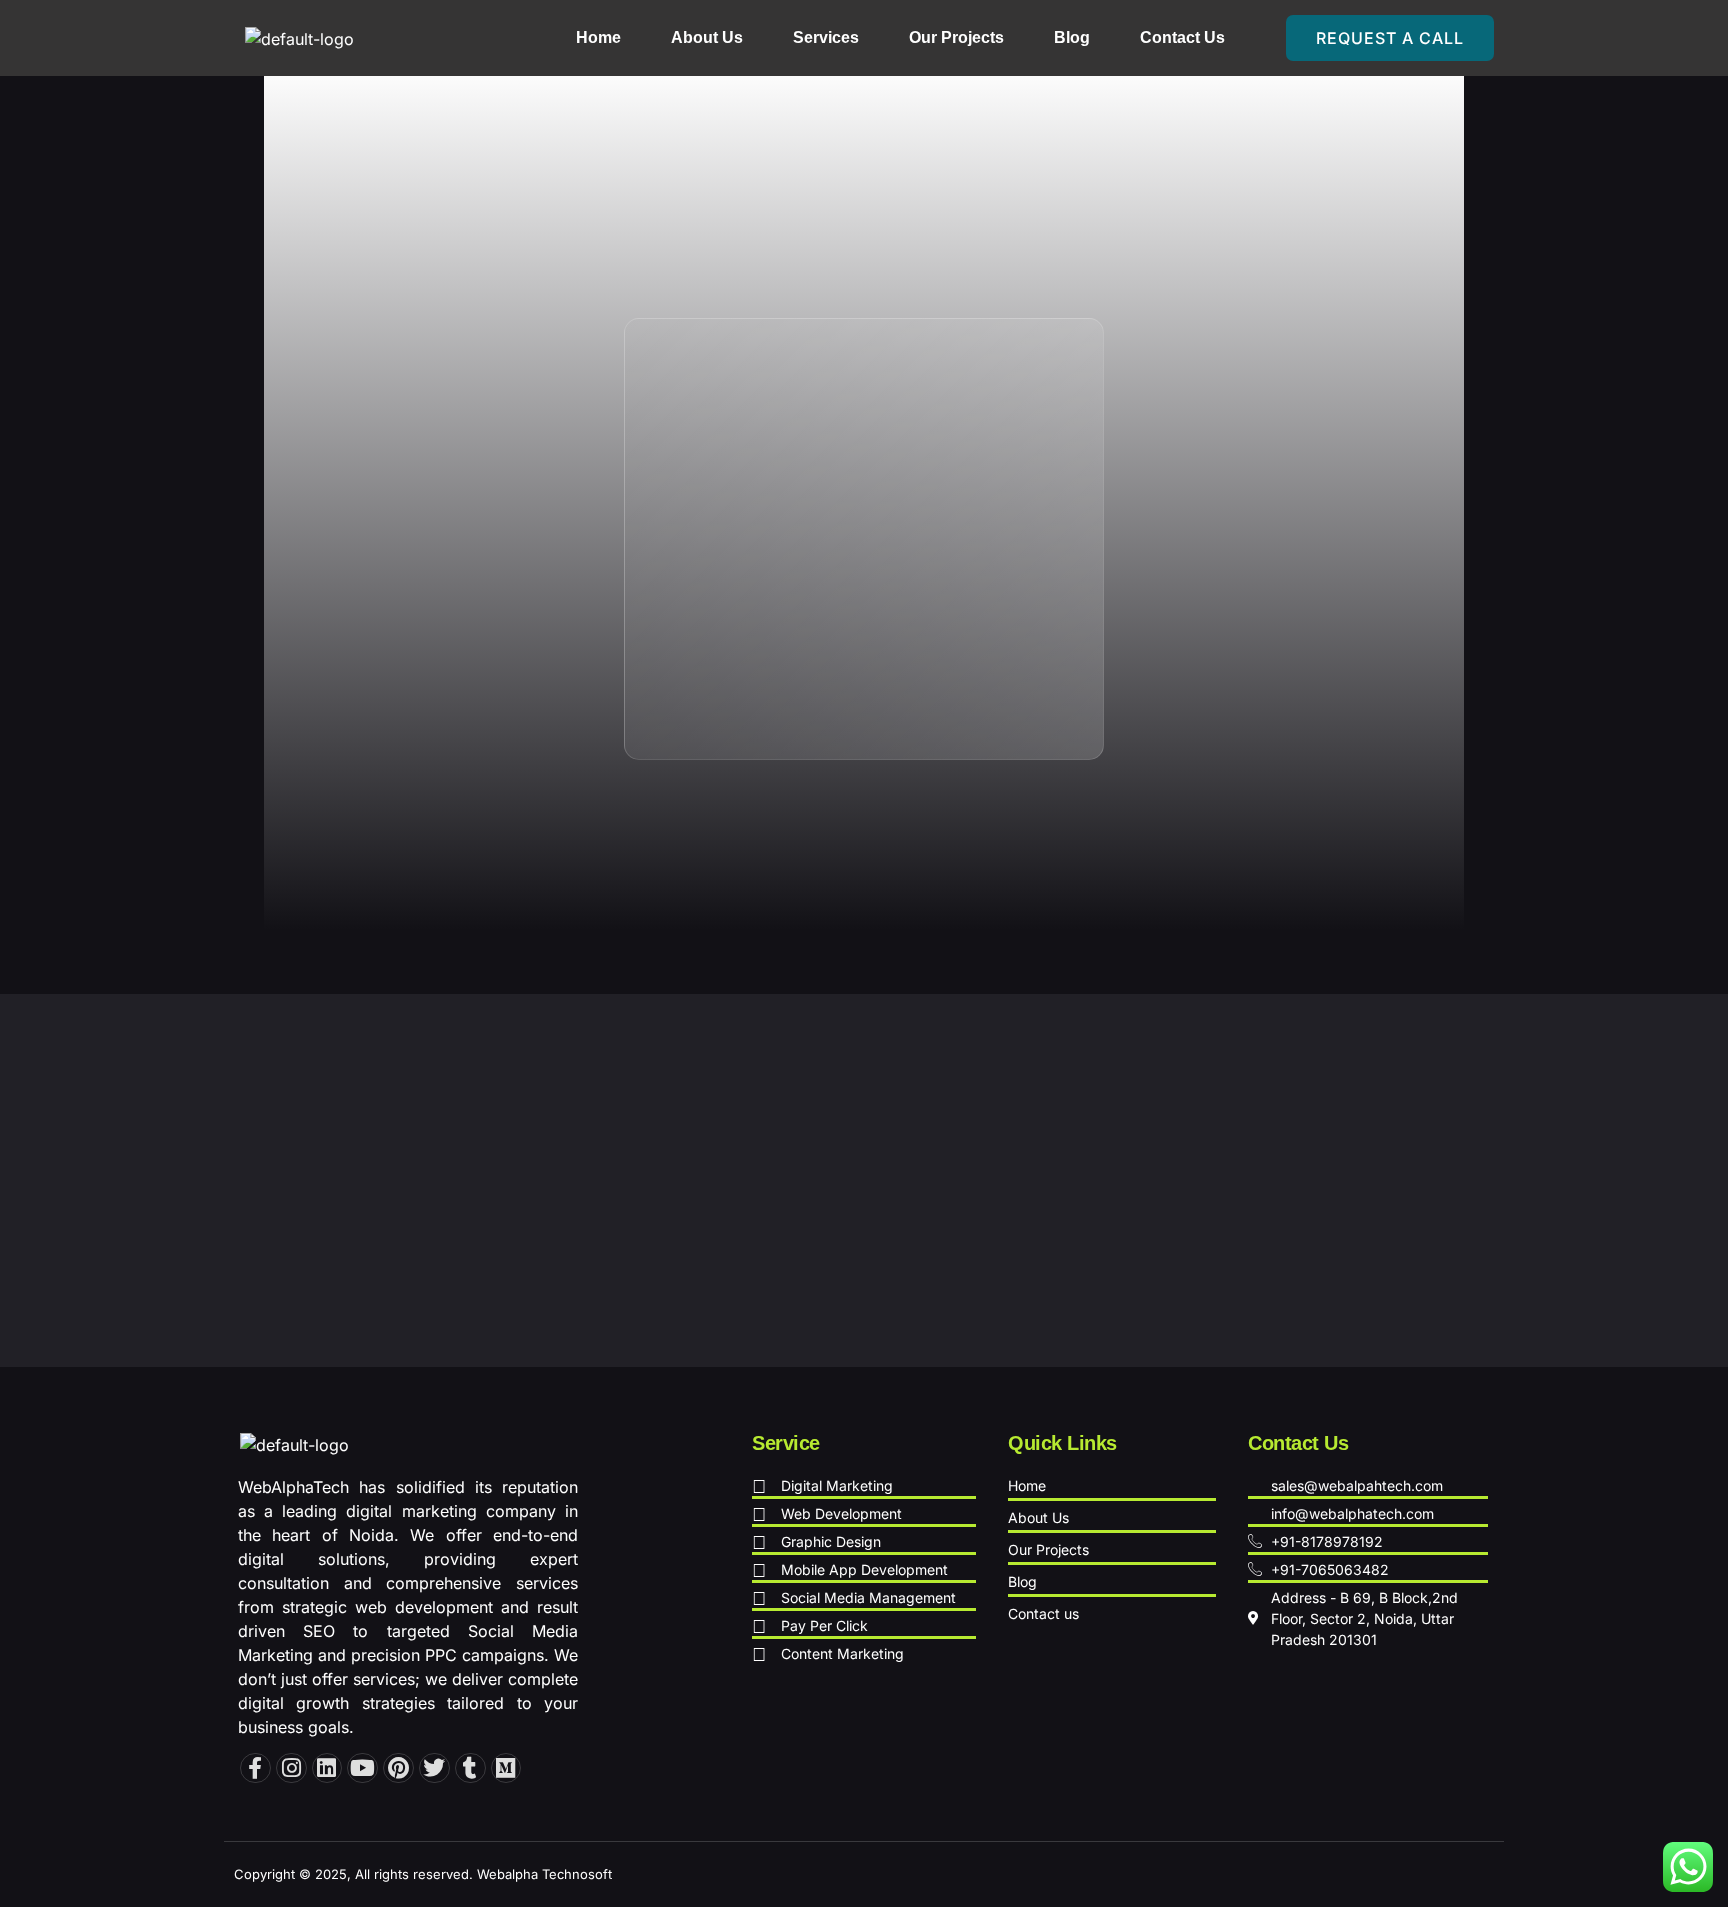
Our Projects (956, 37)
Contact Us (1182, 37)
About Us (707, 37)
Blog (1072, 37)
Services (826, 37)
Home (598, 37)
